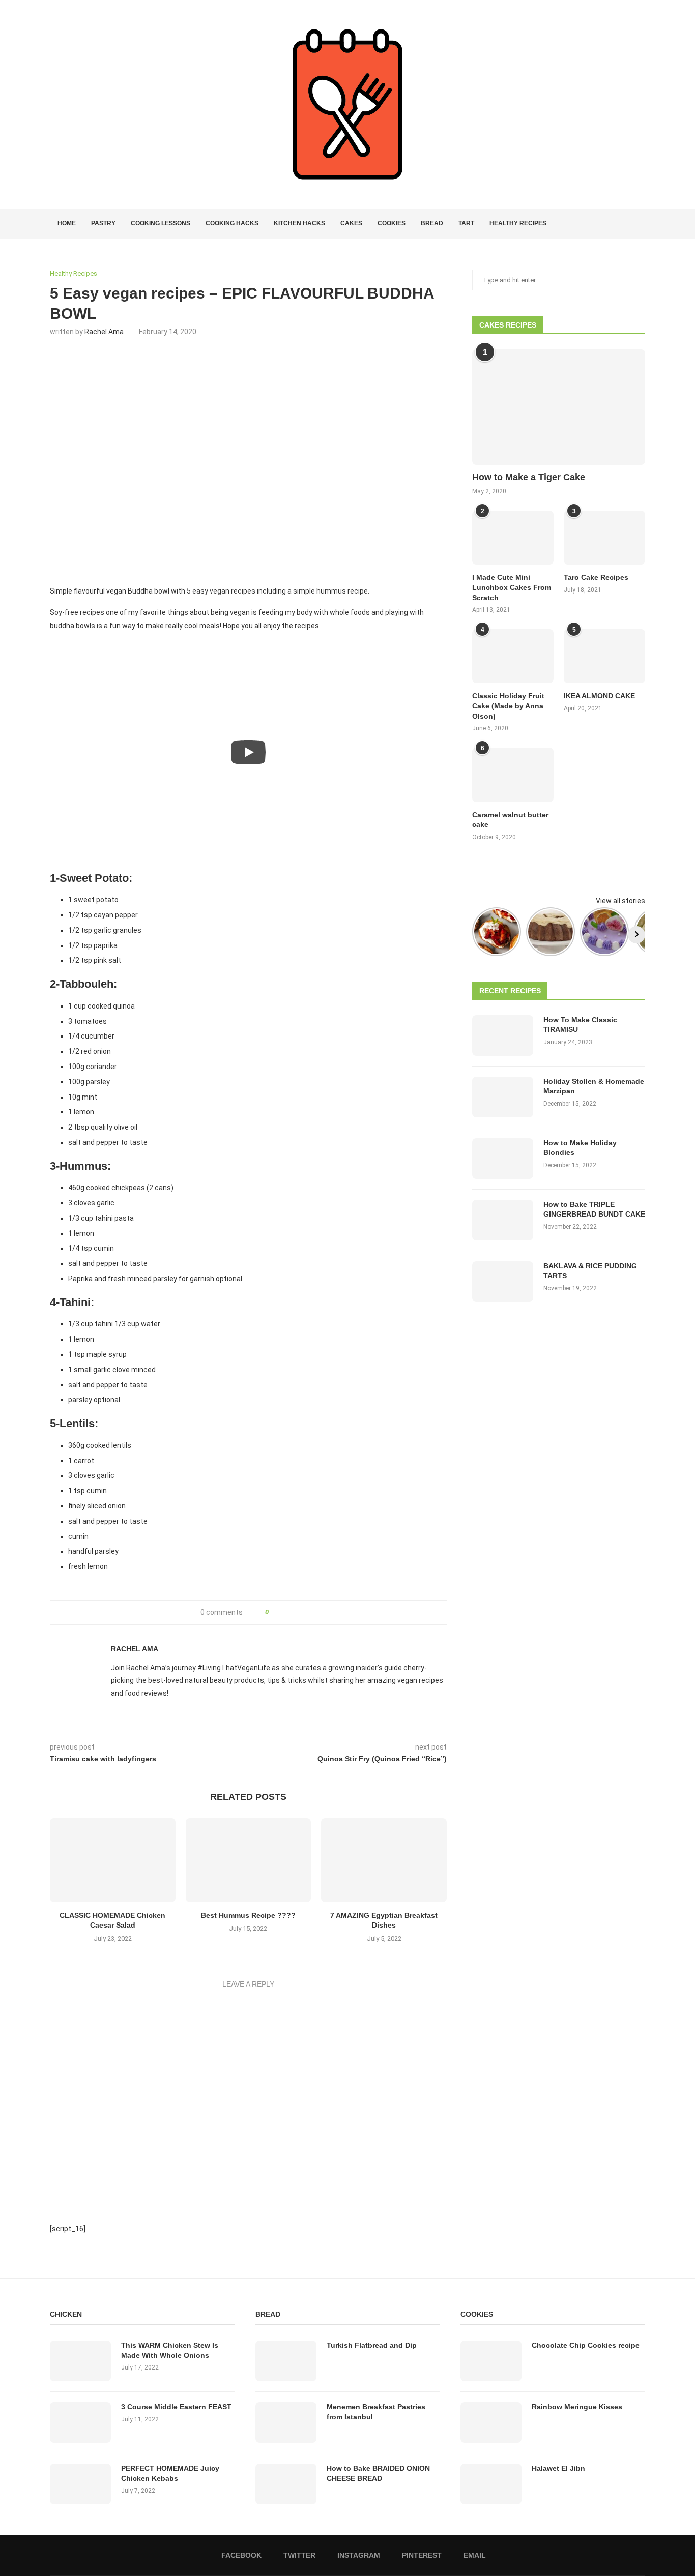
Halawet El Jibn (558, 2468)
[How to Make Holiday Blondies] (503, 1159)
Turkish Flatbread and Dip (372, 2345)
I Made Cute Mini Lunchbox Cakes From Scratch (512, 587)
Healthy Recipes (518, 223)
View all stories (620, 901)
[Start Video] (248, 752)
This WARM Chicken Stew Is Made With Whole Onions (170, 2350)
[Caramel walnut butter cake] (513, 775)
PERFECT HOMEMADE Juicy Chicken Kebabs (170, 2473)
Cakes (351, 223)
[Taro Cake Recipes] (604, 538)
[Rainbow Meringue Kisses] (491, 2422)
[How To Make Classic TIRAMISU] (503, 1035)
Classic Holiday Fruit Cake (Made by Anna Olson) (508, 706)
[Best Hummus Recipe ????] (249, 1860)
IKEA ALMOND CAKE (599, 696)
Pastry (103, 223)
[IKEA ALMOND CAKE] (604, 656)
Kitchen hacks (299, 223)
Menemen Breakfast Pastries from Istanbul (376, 2412)
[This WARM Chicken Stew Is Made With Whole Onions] (80, 2361)
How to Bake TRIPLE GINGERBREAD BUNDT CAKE (594, 1209)
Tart (466, 223)
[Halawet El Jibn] (491, 2484)
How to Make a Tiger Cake (529, 477)
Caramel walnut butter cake (510, 820)
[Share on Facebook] (280, 1612)
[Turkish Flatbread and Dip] (286, 2361)
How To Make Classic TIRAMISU (580, 1025)
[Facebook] (605, 224)
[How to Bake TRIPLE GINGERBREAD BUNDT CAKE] (503, 1220)
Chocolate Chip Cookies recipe (586, 2345)
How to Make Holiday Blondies (580, 1148)
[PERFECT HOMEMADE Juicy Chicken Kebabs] (80, 2484)
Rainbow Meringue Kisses (577, 2407)
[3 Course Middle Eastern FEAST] (80, 2422)
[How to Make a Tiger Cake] (559, 407)
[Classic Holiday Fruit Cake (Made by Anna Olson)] (513, 656)
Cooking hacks (232, 223)
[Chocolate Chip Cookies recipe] (491, 2361)
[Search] (640, 224)
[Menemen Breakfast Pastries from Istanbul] (286, 2422)
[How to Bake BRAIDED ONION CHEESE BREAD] (286, 2484)
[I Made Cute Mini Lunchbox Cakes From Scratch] (513, 538)
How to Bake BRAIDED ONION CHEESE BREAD (378, 2473)
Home (67, 223)
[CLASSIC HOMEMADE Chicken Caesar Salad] (113, 1860)
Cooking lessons (161, 223)
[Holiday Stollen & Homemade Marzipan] (503, 1097)
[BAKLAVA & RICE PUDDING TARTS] (503, 1282)
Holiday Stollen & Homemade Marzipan (594, 1086)
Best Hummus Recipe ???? (248, 1915)
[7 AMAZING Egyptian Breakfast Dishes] (384, 1860)
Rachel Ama (104, 332)
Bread (432, 223)
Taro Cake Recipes (596, 577)
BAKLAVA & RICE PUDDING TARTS (590, 1271)
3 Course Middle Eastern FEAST (176, 2407)
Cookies (392, 223)
